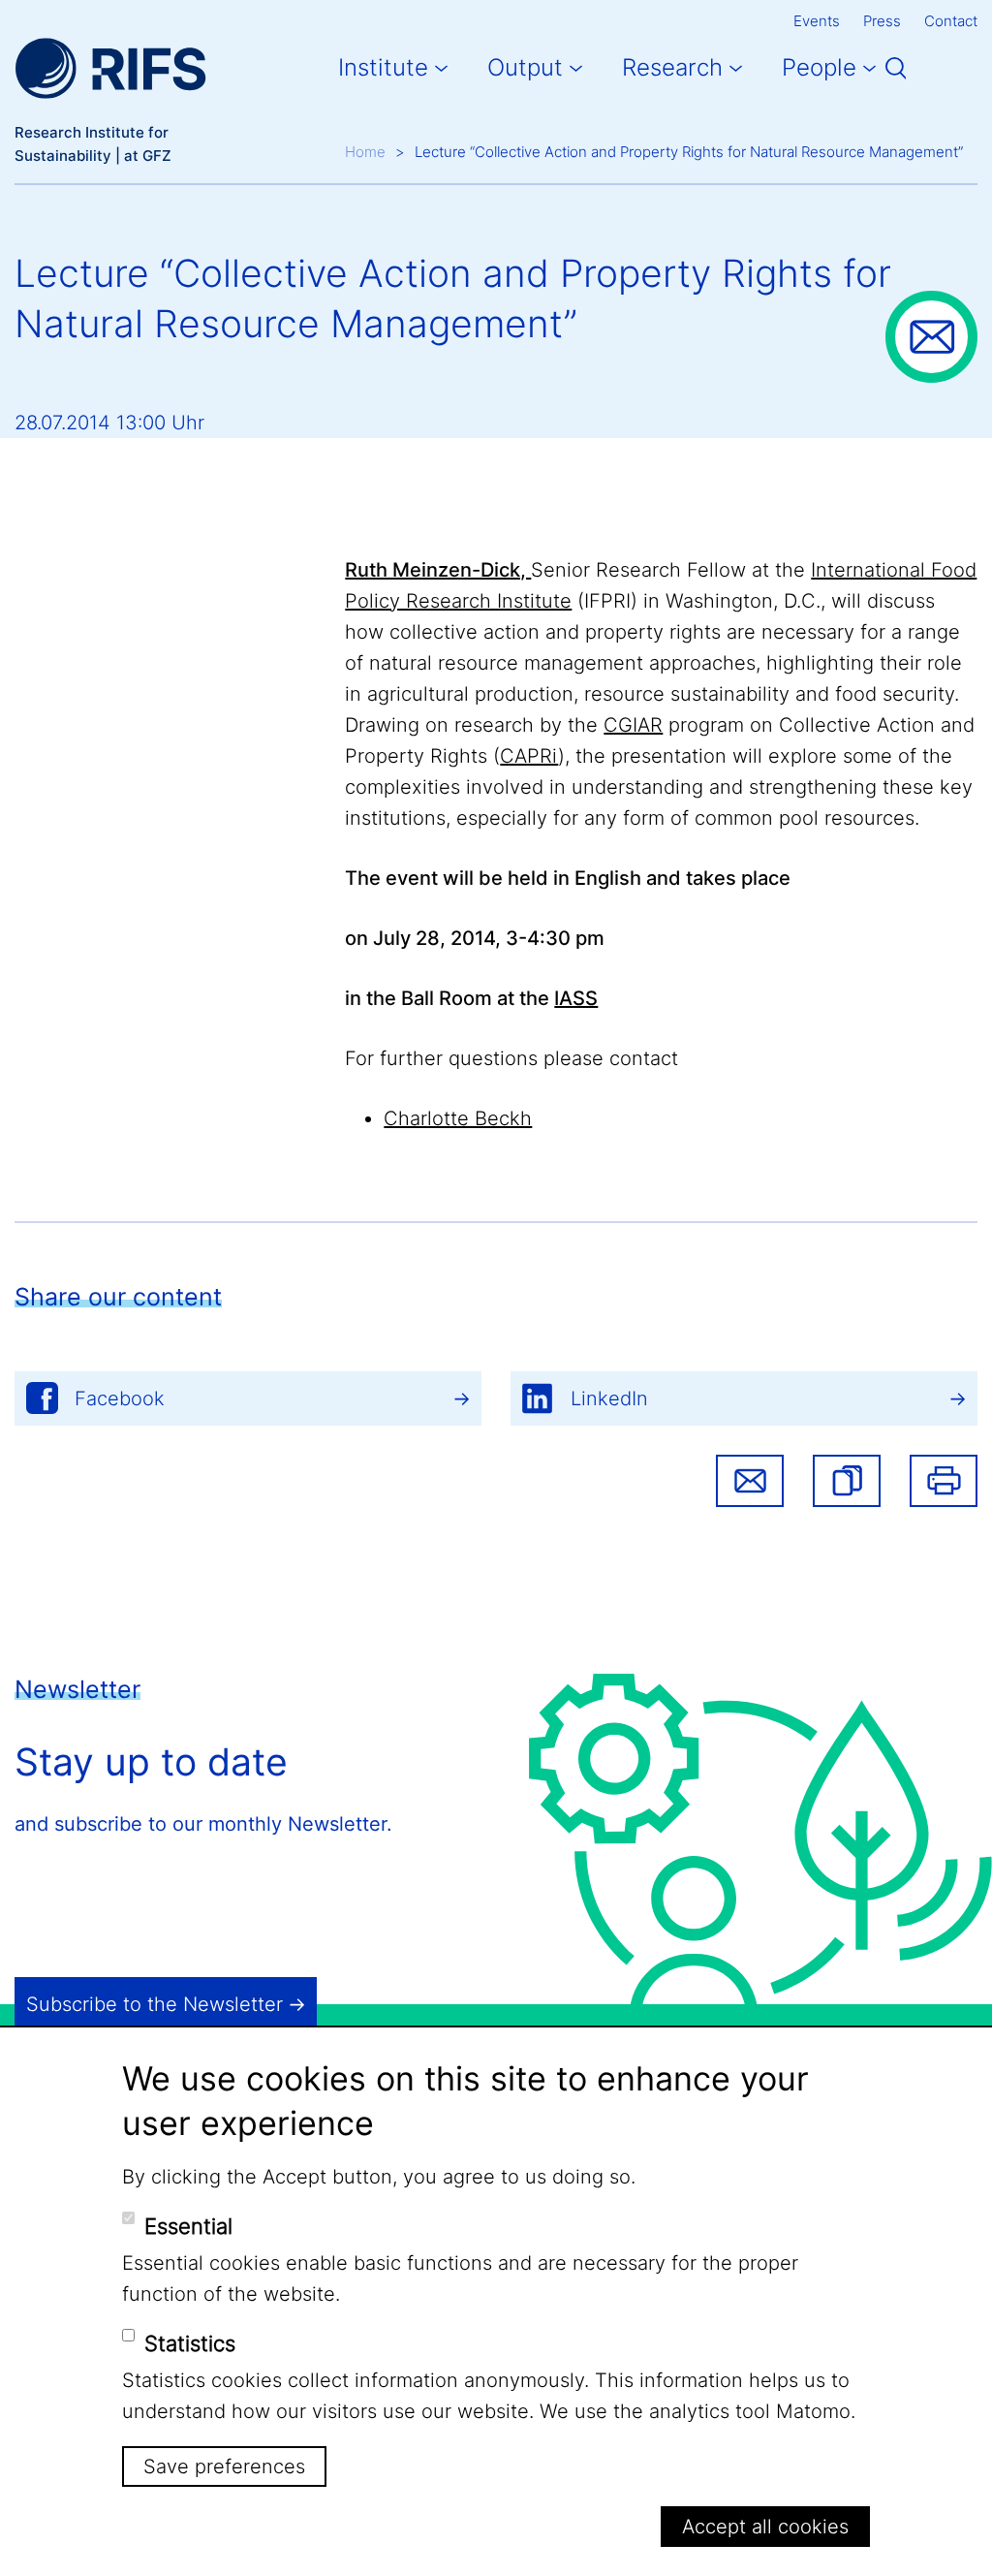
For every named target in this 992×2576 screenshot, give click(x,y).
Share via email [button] (750, 1481)
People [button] (819, 67)
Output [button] (525, 67)
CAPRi (529, 756)
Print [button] (944, 1481)
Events (817, 21)
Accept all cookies (765, 2527)
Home (365, 152)
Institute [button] (383, 67)
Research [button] (672, 67)
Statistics (190, 2343)
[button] (847, 1481)
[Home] (110, 68)
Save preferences (224, 2466)
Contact (951, 21)
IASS (576, 998)
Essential (188, 2226)
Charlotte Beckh (458, 1118)
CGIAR (633, 725)
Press (882, 21)
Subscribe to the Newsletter (155, 2004)
